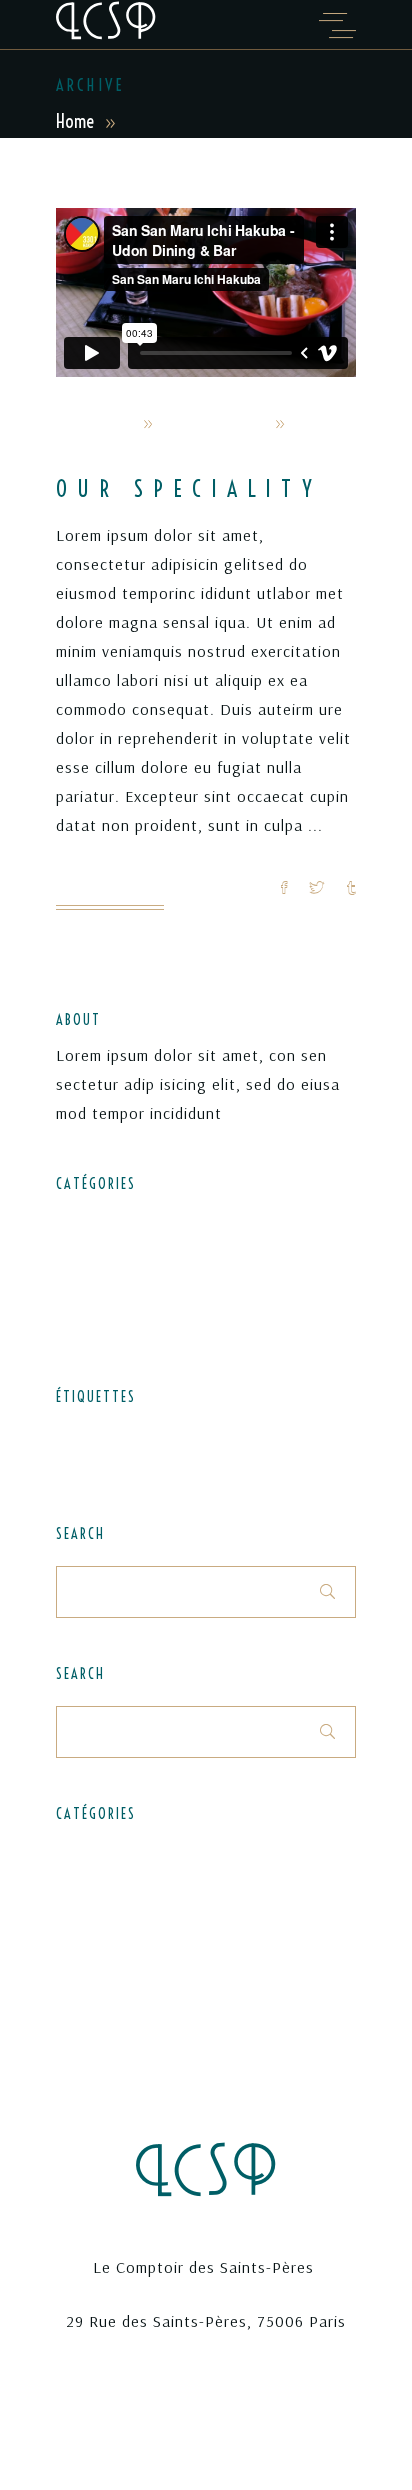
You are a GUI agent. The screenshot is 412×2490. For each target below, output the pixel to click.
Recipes (81, 1290)
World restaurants (116, 452)
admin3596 (95, 423)
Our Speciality (189, 489)
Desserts (84, 1432)
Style (72, 1462)
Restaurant (306, 1432)
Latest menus (102, 1254)
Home (75, 121)
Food (138, 1432)
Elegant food (100, 1218)
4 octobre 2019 (213, 423)
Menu (182, 1432)
